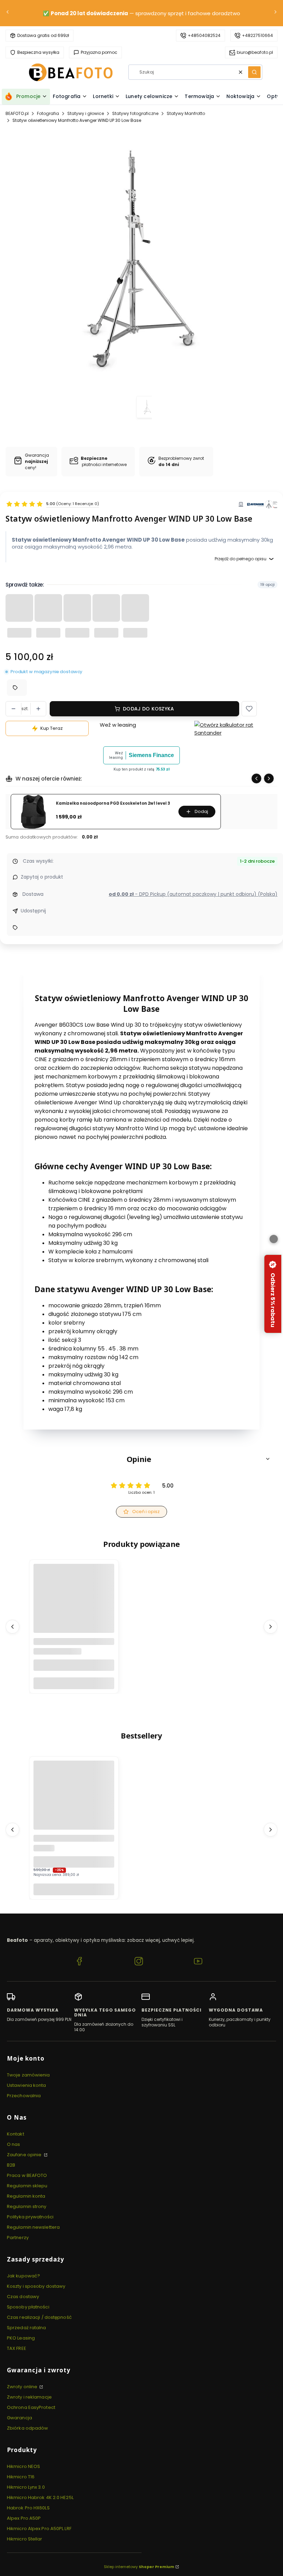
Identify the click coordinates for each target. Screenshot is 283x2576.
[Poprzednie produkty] (12, 1626)
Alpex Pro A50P (24, 2518)
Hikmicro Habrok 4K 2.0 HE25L (40, 2497)
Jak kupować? (23, 2276)
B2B (11, 2165)
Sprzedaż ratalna (27, 2328)
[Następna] (275, 13)
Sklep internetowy (139, 2567)
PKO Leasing (21, 2338)
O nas (14, 2144)
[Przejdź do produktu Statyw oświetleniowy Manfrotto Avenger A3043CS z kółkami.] (74, 1604)
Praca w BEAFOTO (27, 2175)
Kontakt (16, 2134)
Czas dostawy (23, 2297)
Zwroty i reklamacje (29, 2397)
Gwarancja (19, 2418)
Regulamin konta (26, 2196)
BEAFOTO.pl (17, 113)
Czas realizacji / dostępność (39, 2317)
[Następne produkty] (271, 1626)
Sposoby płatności (28, 2307)
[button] (254, 72)
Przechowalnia (24, 2096)
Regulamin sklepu (27, 2186)
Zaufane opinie (25, 2155)
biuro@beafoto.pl (255, 52)
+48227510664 (257, 35)
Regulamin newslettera (33, 2227)
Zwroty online (23, 2387)
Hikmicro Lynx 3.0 (26, 2487)
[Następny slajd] (269, 778)
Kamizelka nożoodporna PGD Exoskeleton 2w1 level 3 (113, 803)
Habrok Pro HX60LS (28, 2508)
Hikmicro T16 (21, 2477)
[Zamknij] (274, 1239)
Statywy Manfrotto (186, 113)
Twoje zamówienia (28, 2075)
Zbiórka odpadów (28, 2428)
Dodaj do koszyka (148, 709)
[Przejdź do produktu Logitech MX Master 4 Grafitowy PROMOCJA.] (74, 1801)
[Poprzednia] (8, 13)
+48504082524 (204, 35)
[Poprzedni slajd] (256, 778)
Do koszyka (74, 1683)
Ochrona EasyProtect (31, 2407)
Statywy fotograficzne (135, 113)
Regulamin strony (27, 2206)
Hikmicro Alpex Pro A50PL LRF (39, 2529)
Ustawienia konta (27, 2085)
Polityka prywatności (30, 2217)
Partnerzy (18, 2238)
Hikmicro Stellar (25, 2539)
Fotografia (48, 113)
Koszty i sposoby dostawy (36, 2286)
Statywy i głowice (86, 113)
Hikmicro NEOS (23, 2466)
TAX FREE (17, 2348)
